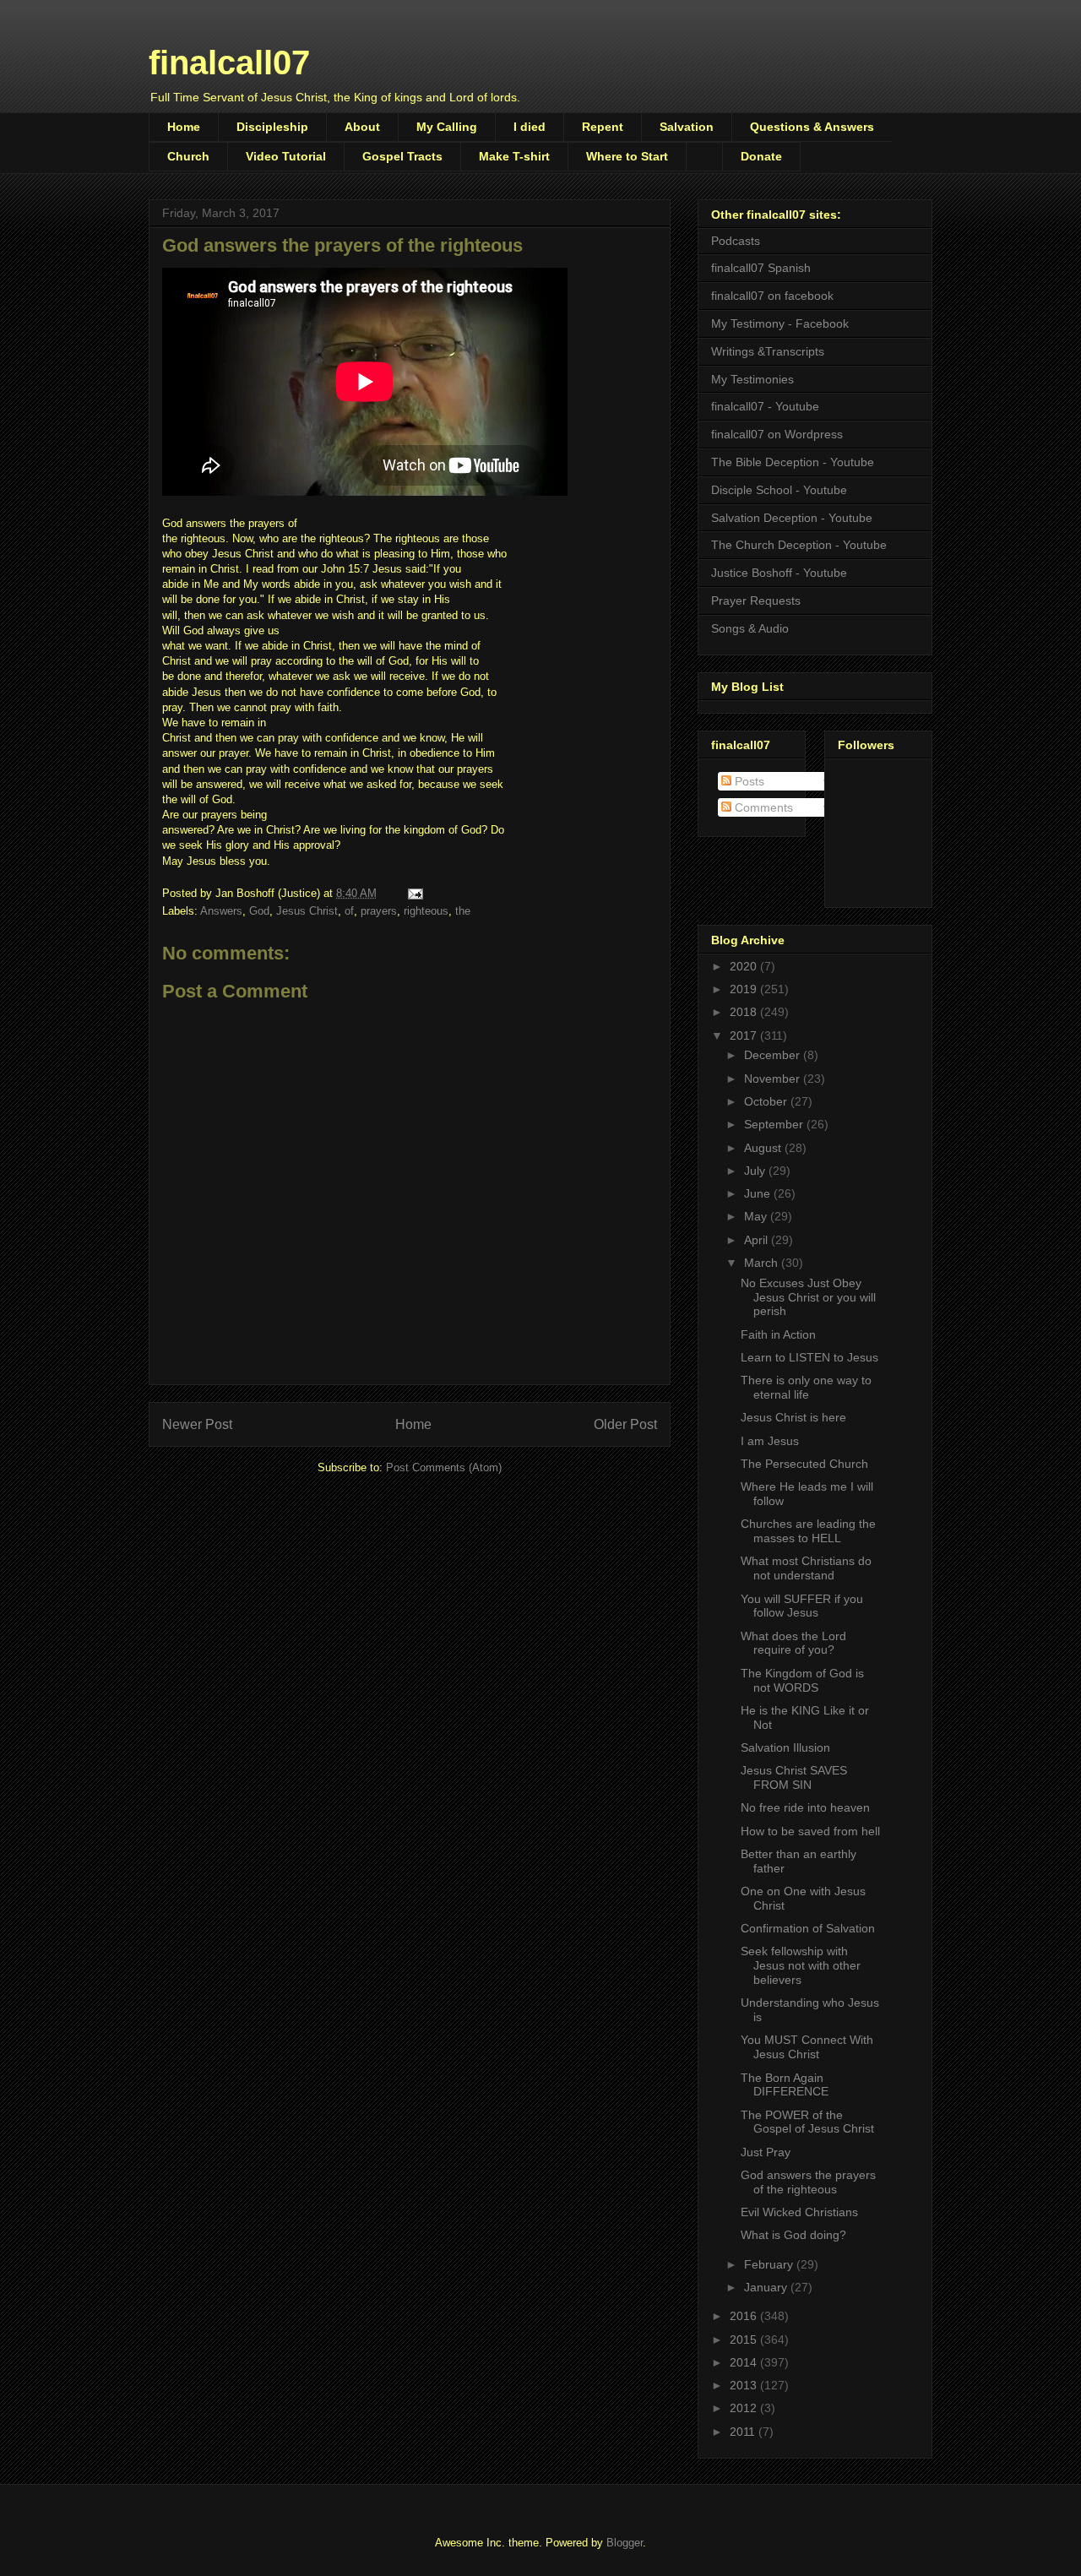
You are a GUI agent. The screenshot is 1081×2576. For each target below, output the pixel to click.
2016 (745, 2316)
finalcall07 (229, 62)
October (767, 1101)
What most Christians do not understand (806, 1568)
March (763, 1263)
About (362, 127)
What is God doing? (793, 2235)
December (774, 1055)
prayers (379, 911)
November (774, 1079)
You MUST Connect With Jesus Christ (807, 2047)
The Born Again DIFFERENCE (785, 2085)
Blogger (625, 2543)
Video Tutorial (286, 156)
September (775, 1124)
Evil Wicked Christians (799, 2212)
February (770, 2264)
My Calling (447, 127)
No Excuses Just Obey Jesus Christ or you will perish (808, 1297)
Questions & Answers (812, 127)
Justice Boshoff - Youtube (779, 573)
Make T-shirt (514, 156)
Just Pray (766, 2152)
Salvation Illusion (785, 1747)
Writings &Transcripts (768, 351)
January (767, 2287)
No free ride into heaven (805, 1807)
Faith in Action (778, 1334)
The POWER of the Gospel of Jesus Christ (807, 2122)
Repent (603, 127)
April (758, 1240)
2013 (745, 2385)
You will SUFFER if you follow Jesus (802, 1606)
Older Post (625, 1424)
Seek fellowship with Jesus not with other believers (801, 1965)
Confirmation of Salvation (808, 1928)
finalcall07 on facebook (772, 296)
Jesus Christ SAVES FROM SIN (794, 1777)
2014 (745, 2362)
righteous (426, 911)
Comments (762, 807)
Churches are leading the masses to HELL (808, 1531)
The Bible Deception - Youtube (793, 462)
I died (530, 127)
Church (188, 156)
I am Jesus (770, 1441)
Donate (761, 156)
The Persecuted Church (804, 1464)
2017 (745, 1035)
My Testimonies (752, 379)
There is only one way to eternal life (806, 1387)
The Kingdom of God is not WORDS (802, 1680)
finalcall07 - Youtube (765, 406)
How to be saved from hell (810, 1831)
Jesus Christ (307, 911)
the (463, 911)
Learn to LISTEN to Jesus (809, 1357)
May (757, 1216)
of (349, 911)
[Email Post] (414, 893)
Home (184, 127)
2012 (745, 2408)
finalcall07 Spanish (761, 268)
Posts (748, 781)
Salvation (687, 127)
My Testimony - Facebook (780, 323)
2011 (744, 2432)
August (764, 1148)
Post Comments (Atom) (444, 1467)
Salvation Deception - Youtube (792, 518)
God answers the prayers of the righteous (808, 2182)
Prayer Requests (756, 601)
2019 (745, 989)
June (759, 1193)
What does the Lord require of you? (793, 1643)
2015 (745, 2340)
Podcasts (736, 241)
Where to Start (627, 156)
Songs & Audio (750, 628)
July (756, 1171)
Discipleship (272, 127)
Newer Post (197, 1424)
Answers (221, 911)
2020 (745, 966)
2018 (745, 1012)
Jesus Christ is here (793, 1417)
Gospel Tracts (402, 156)
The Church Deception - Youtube (799, 545)
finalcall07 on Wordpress (777, 434)
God (259, 911)
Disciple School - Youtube (779, 490)
